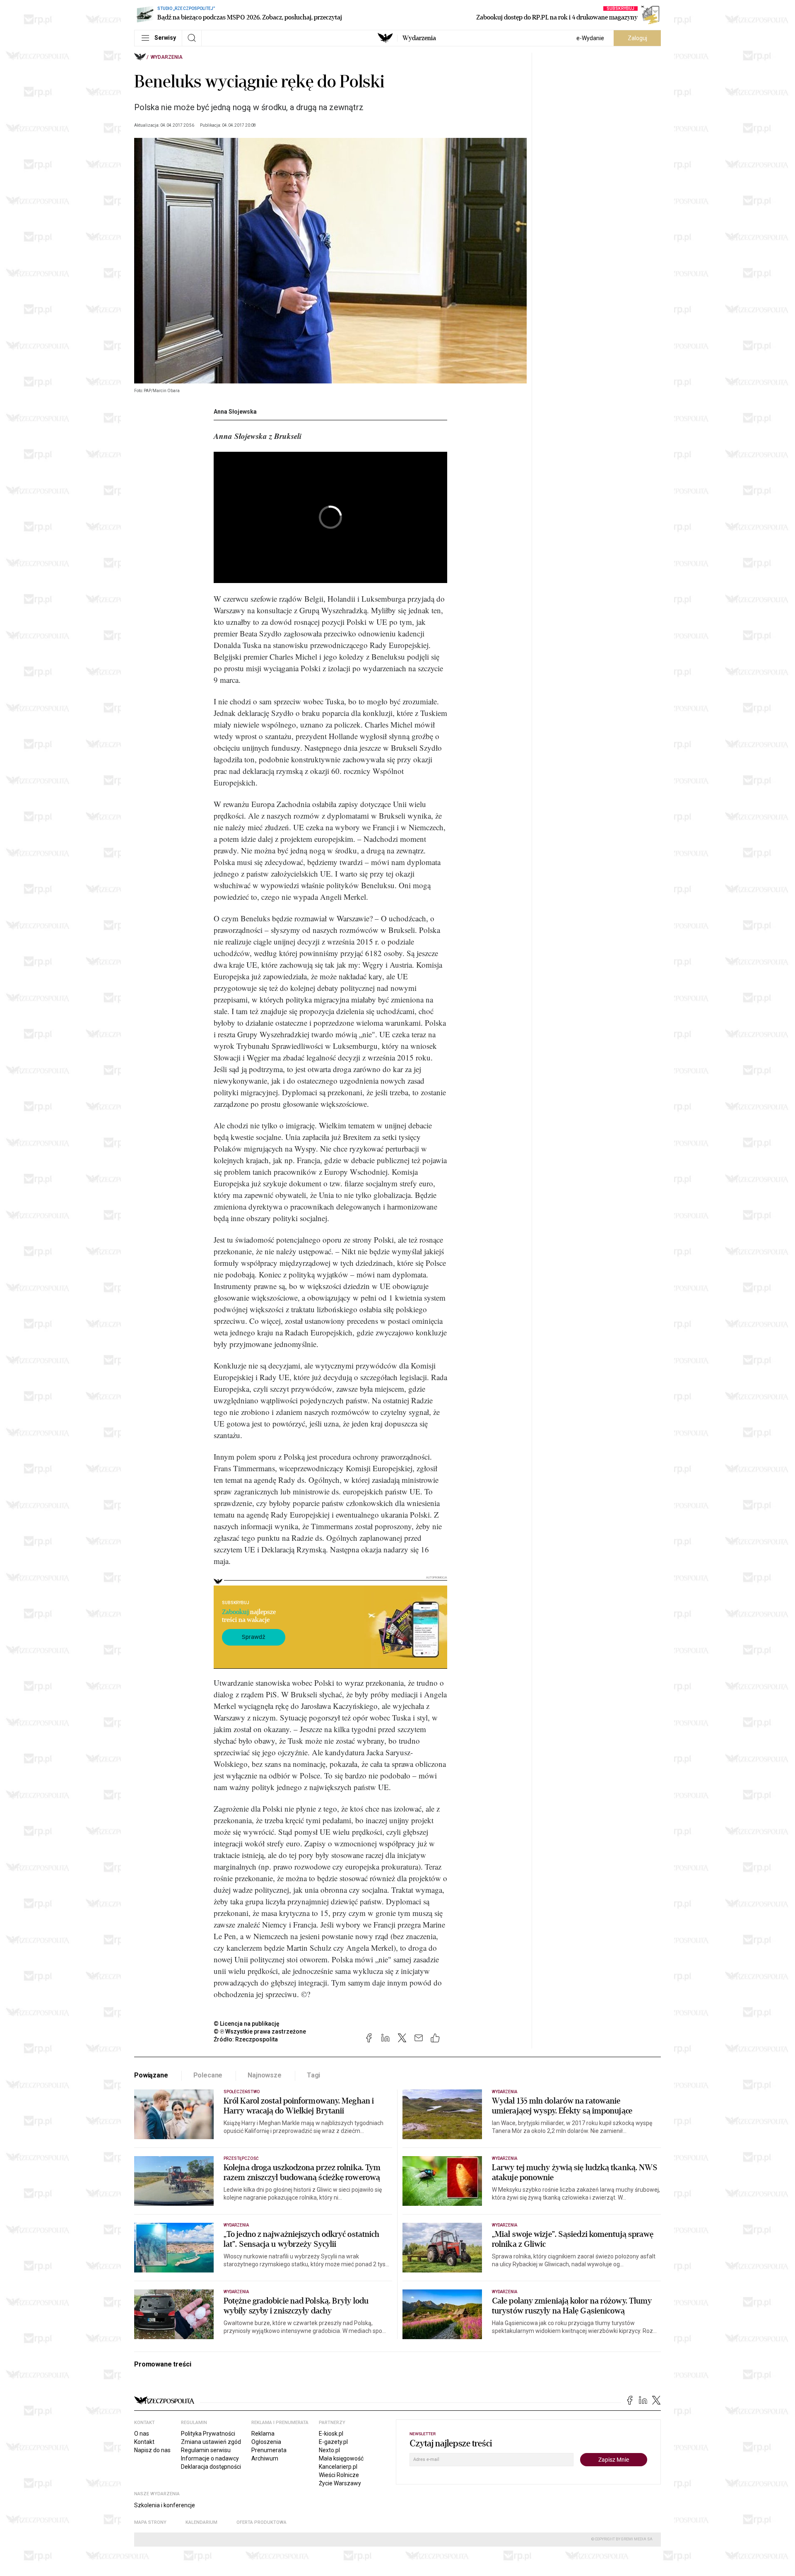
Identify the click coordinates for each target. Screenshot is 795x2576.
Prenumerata (269, 2450)
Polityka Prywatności (208, 2434)
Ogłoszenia (266, 2442)
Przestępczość (241, 2158)
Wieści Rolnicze (339, 2475)
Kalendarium (201, 2522)
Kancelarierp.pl (338, 2467)
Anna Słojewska (235, 412)
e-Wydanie (590, 38)
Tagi (313, 2075)
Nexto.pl (329, 2450)
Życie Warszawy (340, 2483)
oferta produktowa (261, 2522)
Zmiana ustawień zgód (211, 2442)
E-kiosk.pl (331, 2434)
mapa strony (150, 2522)
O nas (142, 2434)
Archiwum (265, 2458)
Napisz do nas (152, 2450)
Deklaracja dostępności (211, 2467)
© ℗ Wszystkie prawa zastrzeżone (260, 2031)
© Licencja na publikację (247, 2024)
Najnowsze (265, 2075)
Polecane (208, 2075)
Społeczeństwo (242, 2092)
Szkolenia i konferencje (165, 2505)
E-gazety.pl (333, 2442)
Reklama (263, 2434)
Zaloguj (637, 38)
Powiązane (151, 2075)
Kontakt (144, 2442)
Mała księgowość (341, 2458)
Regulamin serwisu (206, 2450)
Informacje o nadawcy (210, 2458)
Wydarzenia (419, 38)
